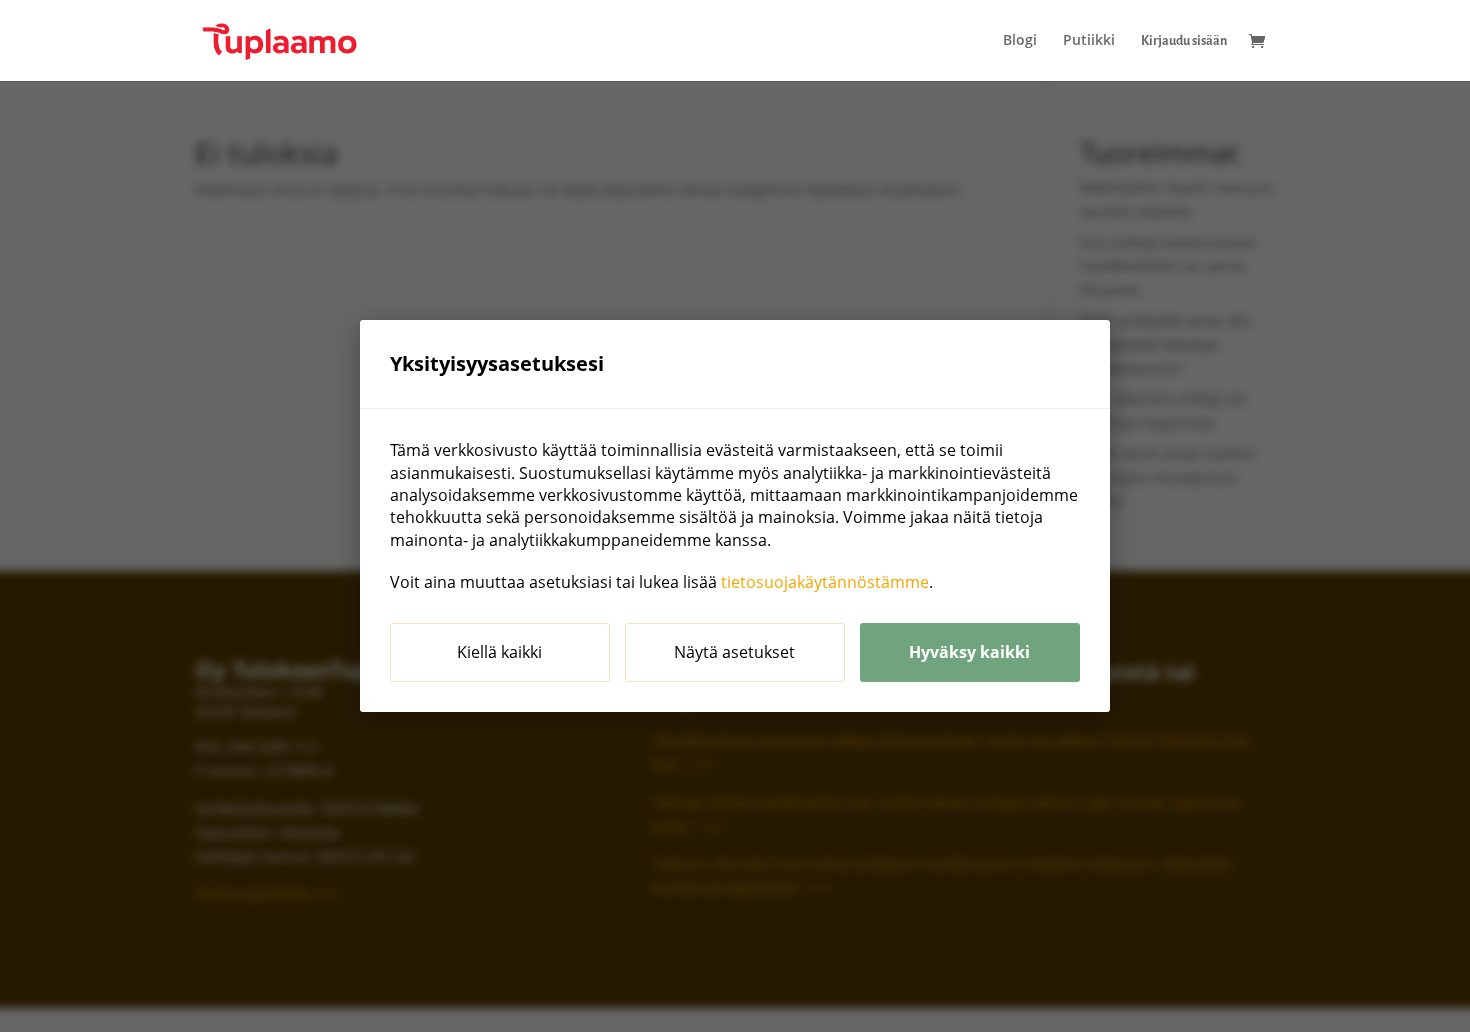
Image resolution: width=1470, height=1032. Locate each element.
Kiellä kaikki (499, 652)
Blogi (1020, 41)
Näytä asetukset (734, 652)
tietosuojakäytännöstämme (825, 582)
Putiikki (1089, 41)
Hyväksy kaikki (969, 652)
